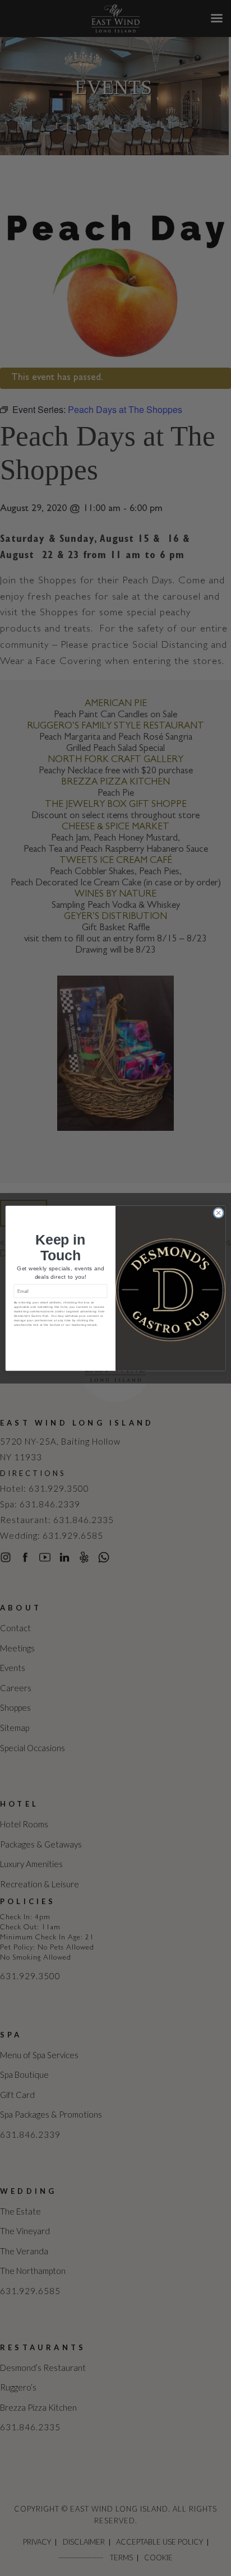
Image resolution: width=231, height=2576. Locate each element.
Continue (61, 1337)
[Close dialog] (218, 1212)
